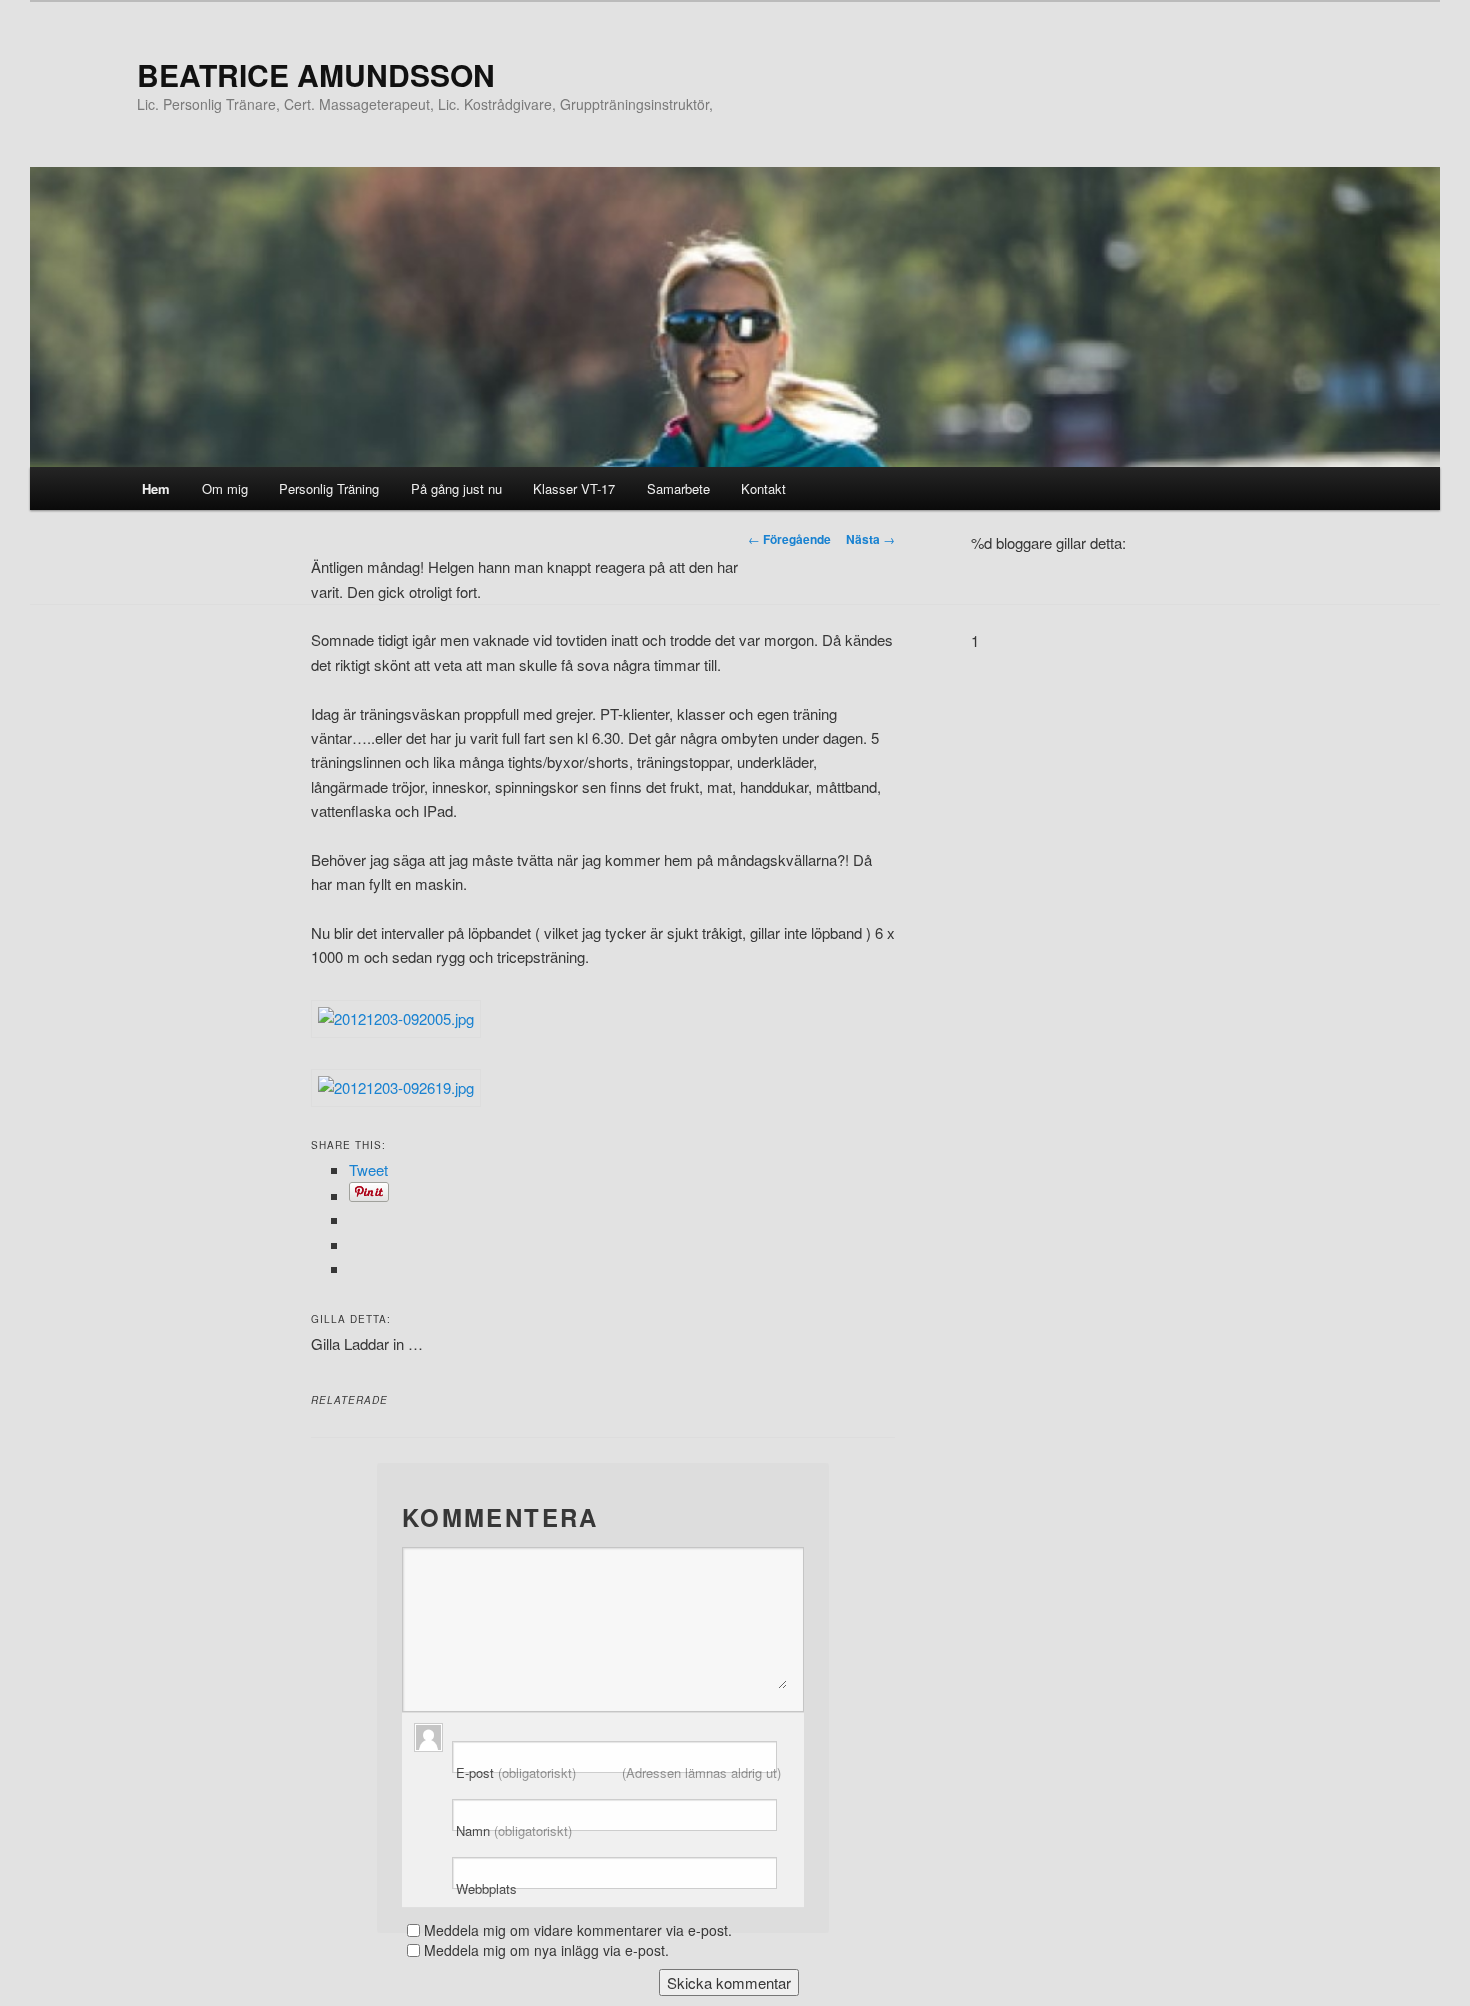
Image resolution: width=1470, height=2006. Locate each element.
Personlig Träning (329, 488)
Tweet (368, 1169)
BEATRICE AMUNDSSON (316, 74)
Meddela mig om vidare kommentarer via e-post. (578, 1930)
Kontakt (763, 488)
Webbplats (486, 1889)
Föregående (789, 539)
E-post (618, 1773)
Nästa (870, 539)
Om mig (225, 488)
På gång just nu (456, 488)
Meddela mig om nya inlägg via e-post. (546, 1950)
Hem (156, 488)
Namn (514, 1831)
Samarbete (678, 488)
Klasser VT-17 (574, 488)
